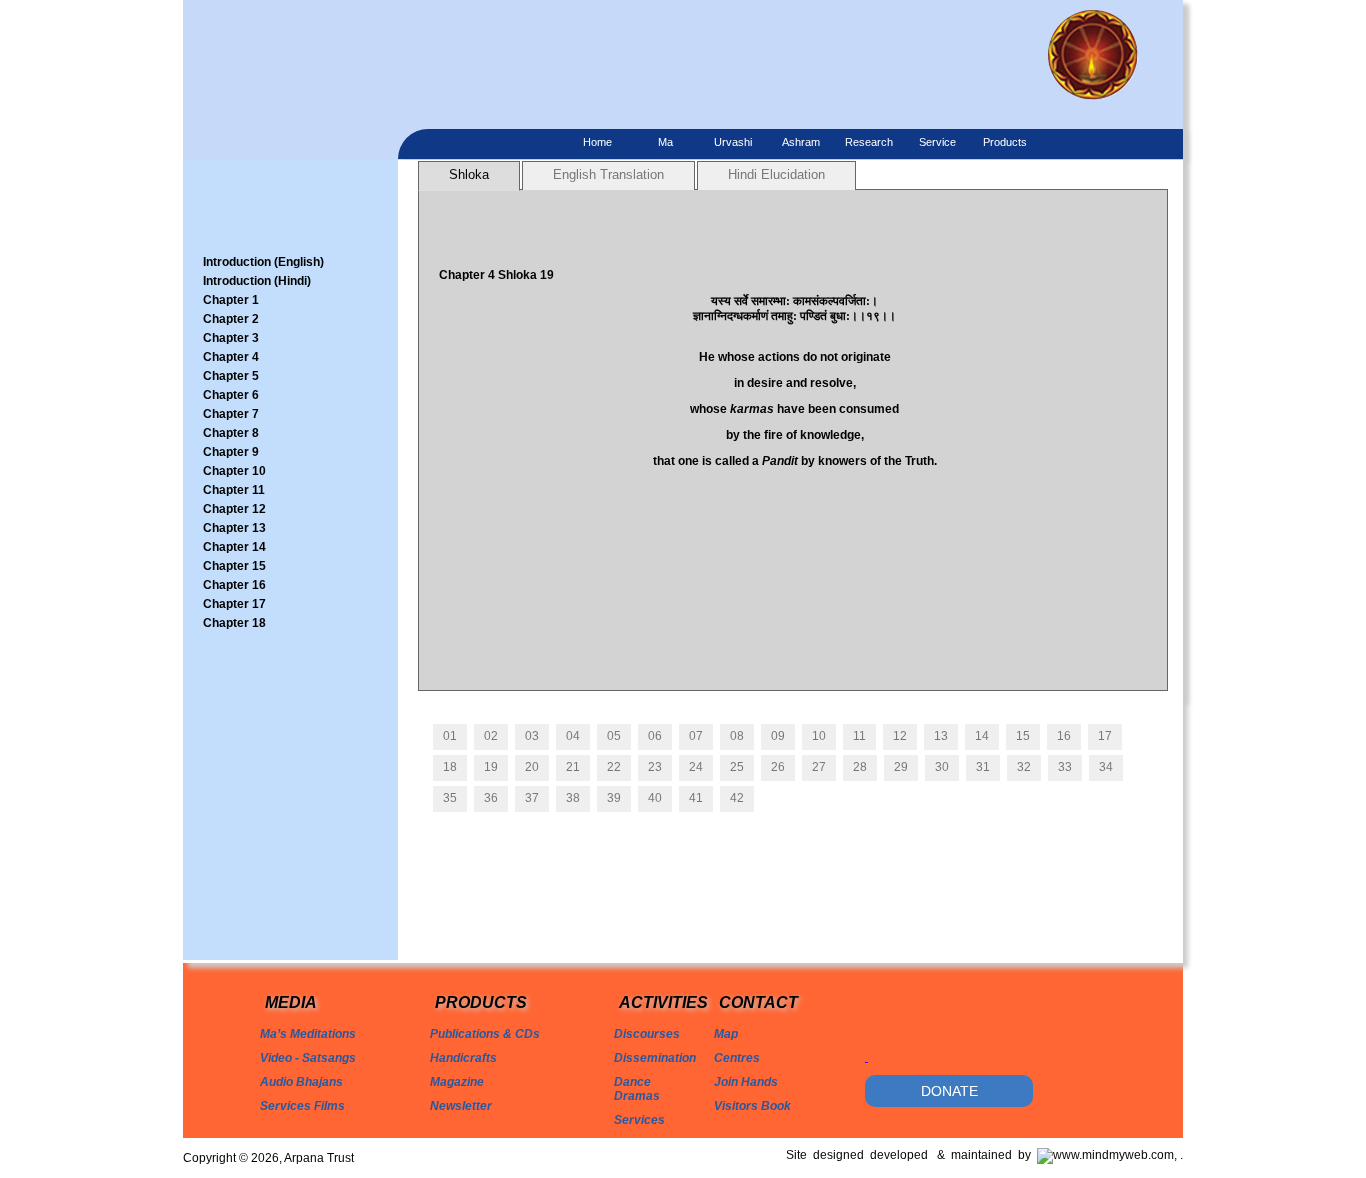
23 (655, 767)
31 (983, 767)
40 (655, 798)
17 (1105, 736)
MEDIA (291, 1002)
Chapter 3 (231, 338)
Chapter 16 (234, 585)
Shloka (469, 174)
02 (491, 736)
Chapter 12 (234, 509)
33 (1065, 767)
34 (1106, 767)
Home (597, 142)
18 (450, 767)
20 (532, 767)
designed (841, 1155)
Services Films (302, 1106)
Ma (665, 142)
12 (900, 736)
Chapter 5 (231, 376)
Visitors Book (752, 1106)
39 (614, 798)
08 (737, 736)
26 (778, 767)
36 (491, 798)
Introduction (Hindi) (257, 281)
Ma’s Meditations (308, 1034)
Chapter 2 (231, 319)
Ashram (801, 142)
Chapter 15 (234, 566)
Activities (663, 1002)
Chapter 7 (231, 414)
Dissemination (655, 1058)
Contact (758, 1002)
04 (573, 736)
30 (942, 767)
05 (614, 736)
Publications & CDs (485, 1034)
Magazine (457, 1082)
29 (901, 767)
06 (655, 736)
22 (614, 767)
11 (859, 736)
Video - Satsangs (308, 1058)
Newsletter (461, 1106)
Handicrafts (463, 1058)
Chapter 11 (234, 490)
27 (819, 767)
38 (573, 798)
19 (491, 767)
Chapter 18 (234, 623)
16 (1064, 736)
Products (1005, 142)
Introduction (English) (263, 262)
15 (1023, 736)
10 (819, 736)
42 (737, 798)
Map (726, 1034)
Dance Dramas (637, 1089)
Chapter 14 (234, 547)
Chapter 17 (234, 604)
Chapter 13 (234, 528)
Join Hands (746, 1082)
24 (696, 767)
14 (982, 736)
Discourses (647, 1034)
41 (696, 798)
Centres (737, 1058)
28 (860, 767)
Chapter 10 (234, 471)
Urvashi (733, 142)
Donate (949, 1091)
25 (737, 767)
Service (937, 142)
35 (450, 798)
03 (532, 736)
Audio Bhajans (301, 1082)
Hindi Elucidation (776, 174)
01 (450, 736)
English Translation (608, 174)
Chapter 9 (231, 452)
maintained (984, 1155)
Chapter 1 (231, 300)
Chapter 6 (231, 395)
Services (639, 1120)
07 (696, 736)
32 (1024, 767)
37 (532, 798)
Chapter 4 (231, 357)
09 (778, 736)
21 (573, 767)
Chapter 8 (231, 433)
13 (941, 736)
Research (869, 142)
